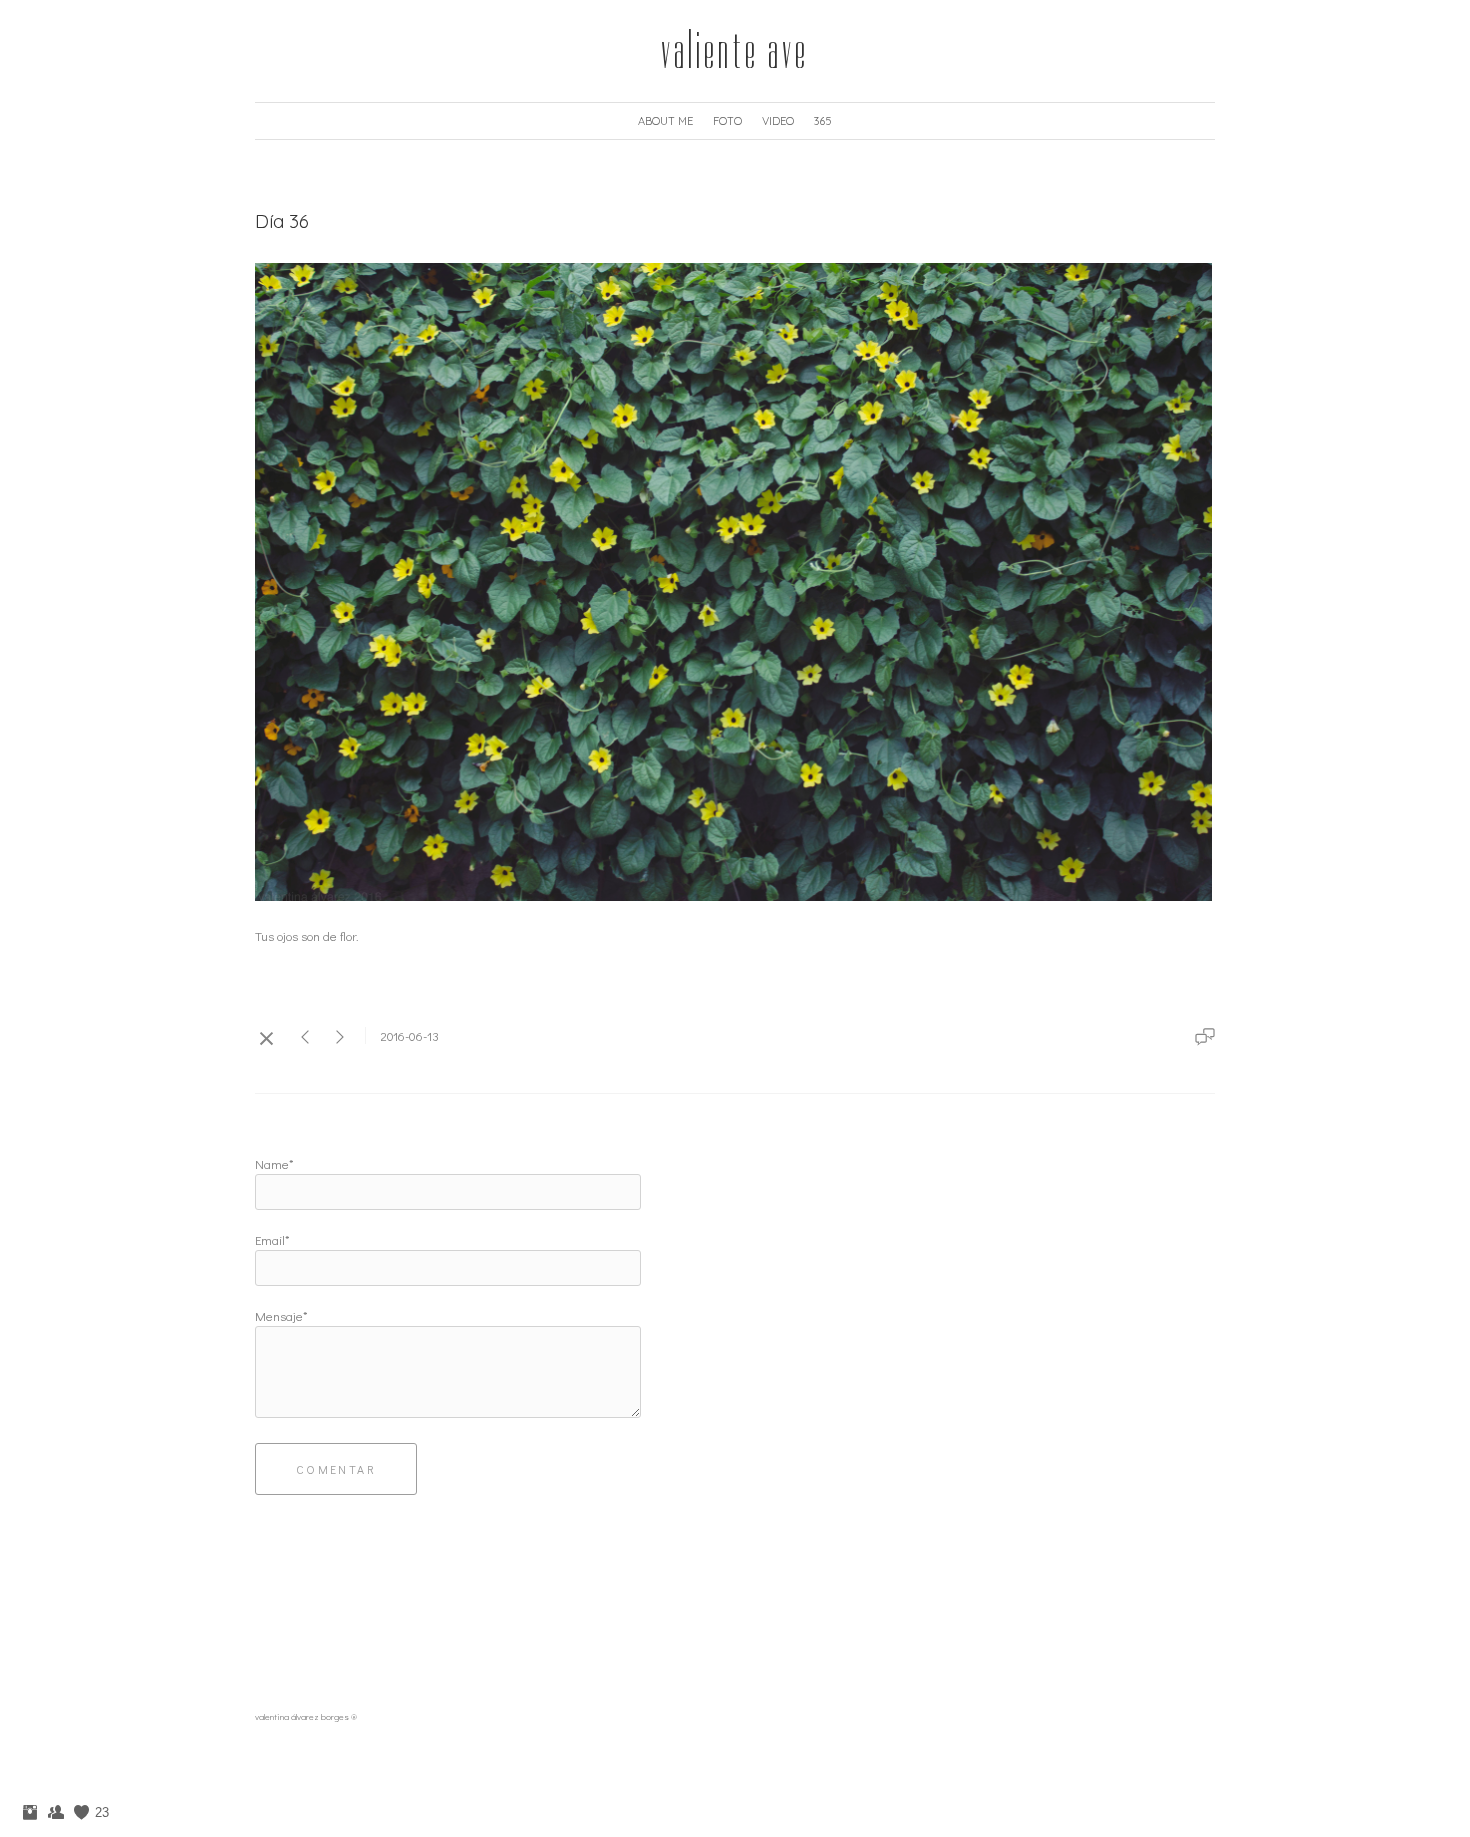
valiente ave (735, 51)
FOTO (727, 121)
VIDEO (778, 121)
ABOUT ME (665, 121)
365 (823, 121)
